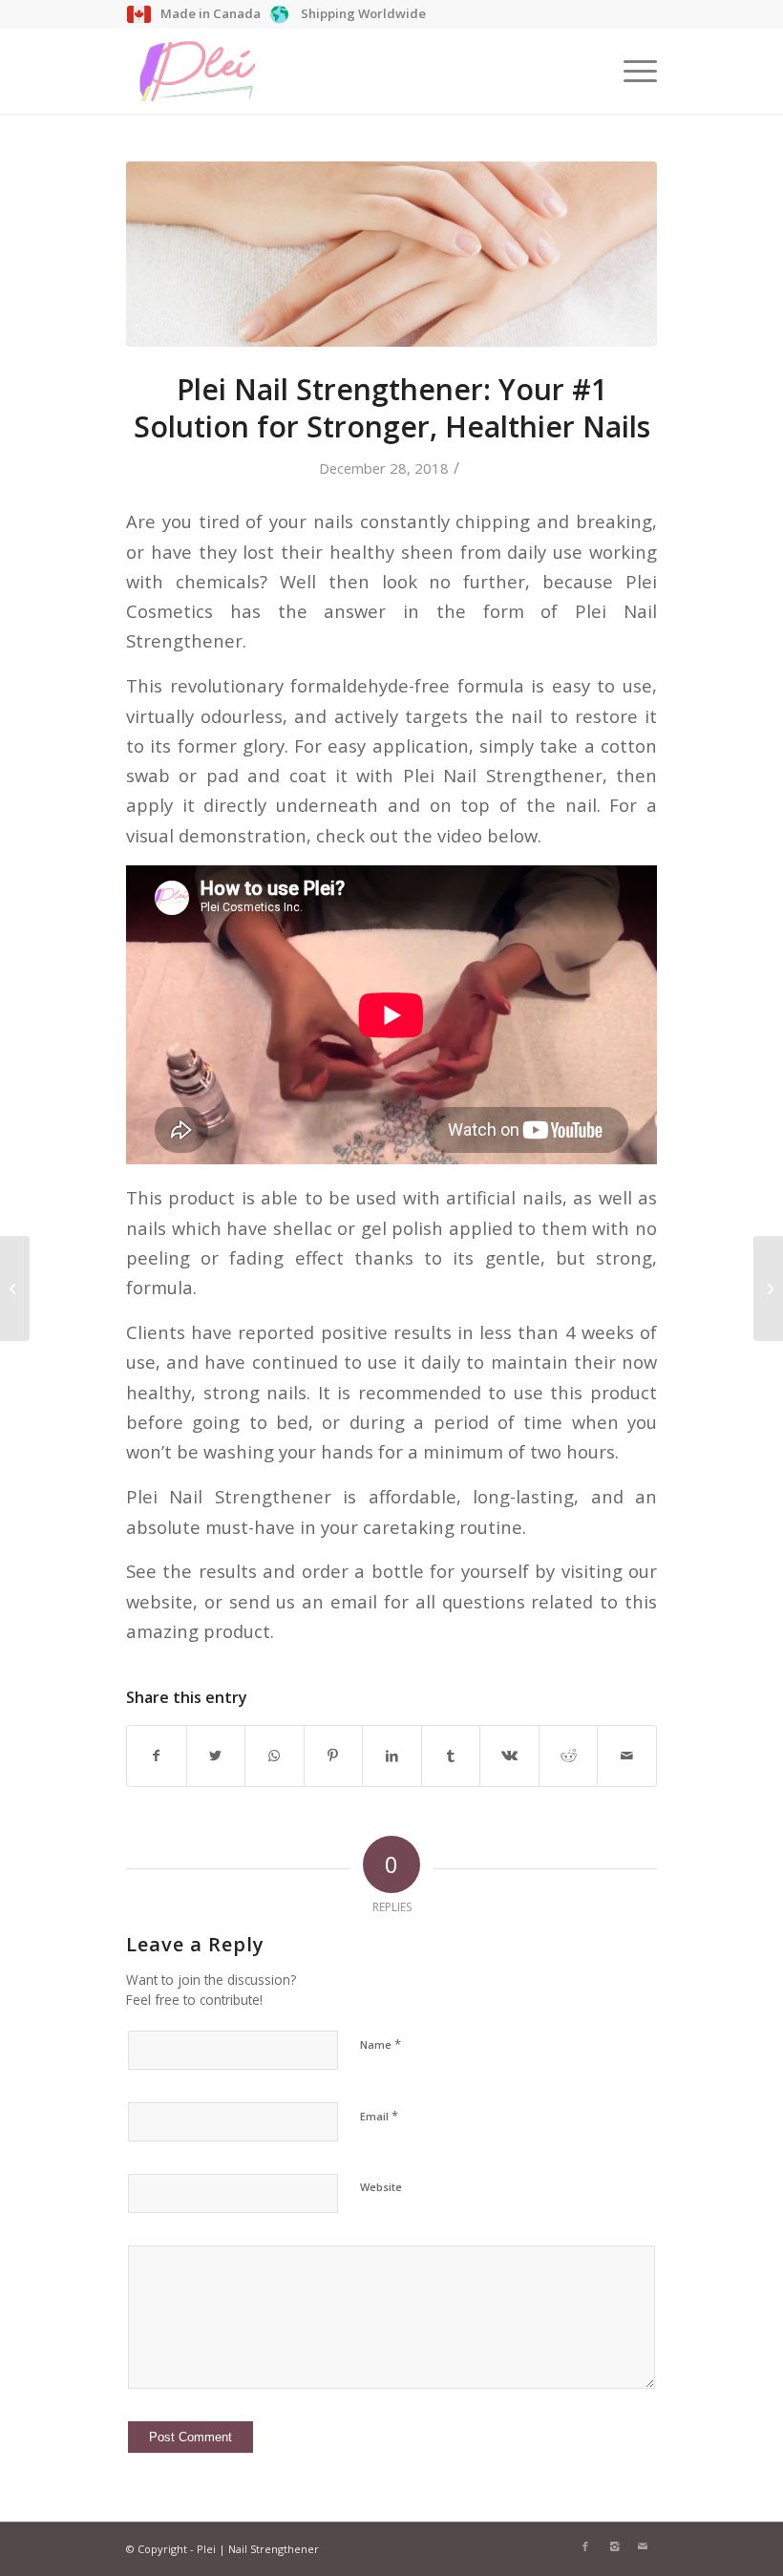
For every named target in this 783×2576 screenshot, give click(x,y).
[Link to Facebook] (585, 2546)
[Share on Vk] (509, 1756)
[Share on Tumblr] (451, 1756)
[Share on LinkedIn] (392, 1756)
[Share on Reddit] (569, 1756)
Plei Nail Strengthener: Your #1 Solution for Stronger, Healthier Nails (392, 408)
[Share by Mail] (627, 1756)
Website (381, 2187)
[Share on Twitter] (216, 1756)
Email (379, 2116)
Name (381, 2044)
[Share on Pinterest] (334, 1756)
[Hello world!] (15, 1288)
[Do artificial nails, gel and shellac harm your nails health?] (768, 1288)
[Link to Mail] (643, 2546)
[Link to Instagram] (614, 2546)
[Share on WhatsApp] (275, 1756)
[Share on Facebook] (157, 1756)
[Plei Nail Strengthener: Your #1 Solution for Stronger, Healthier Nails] (391, 254)
